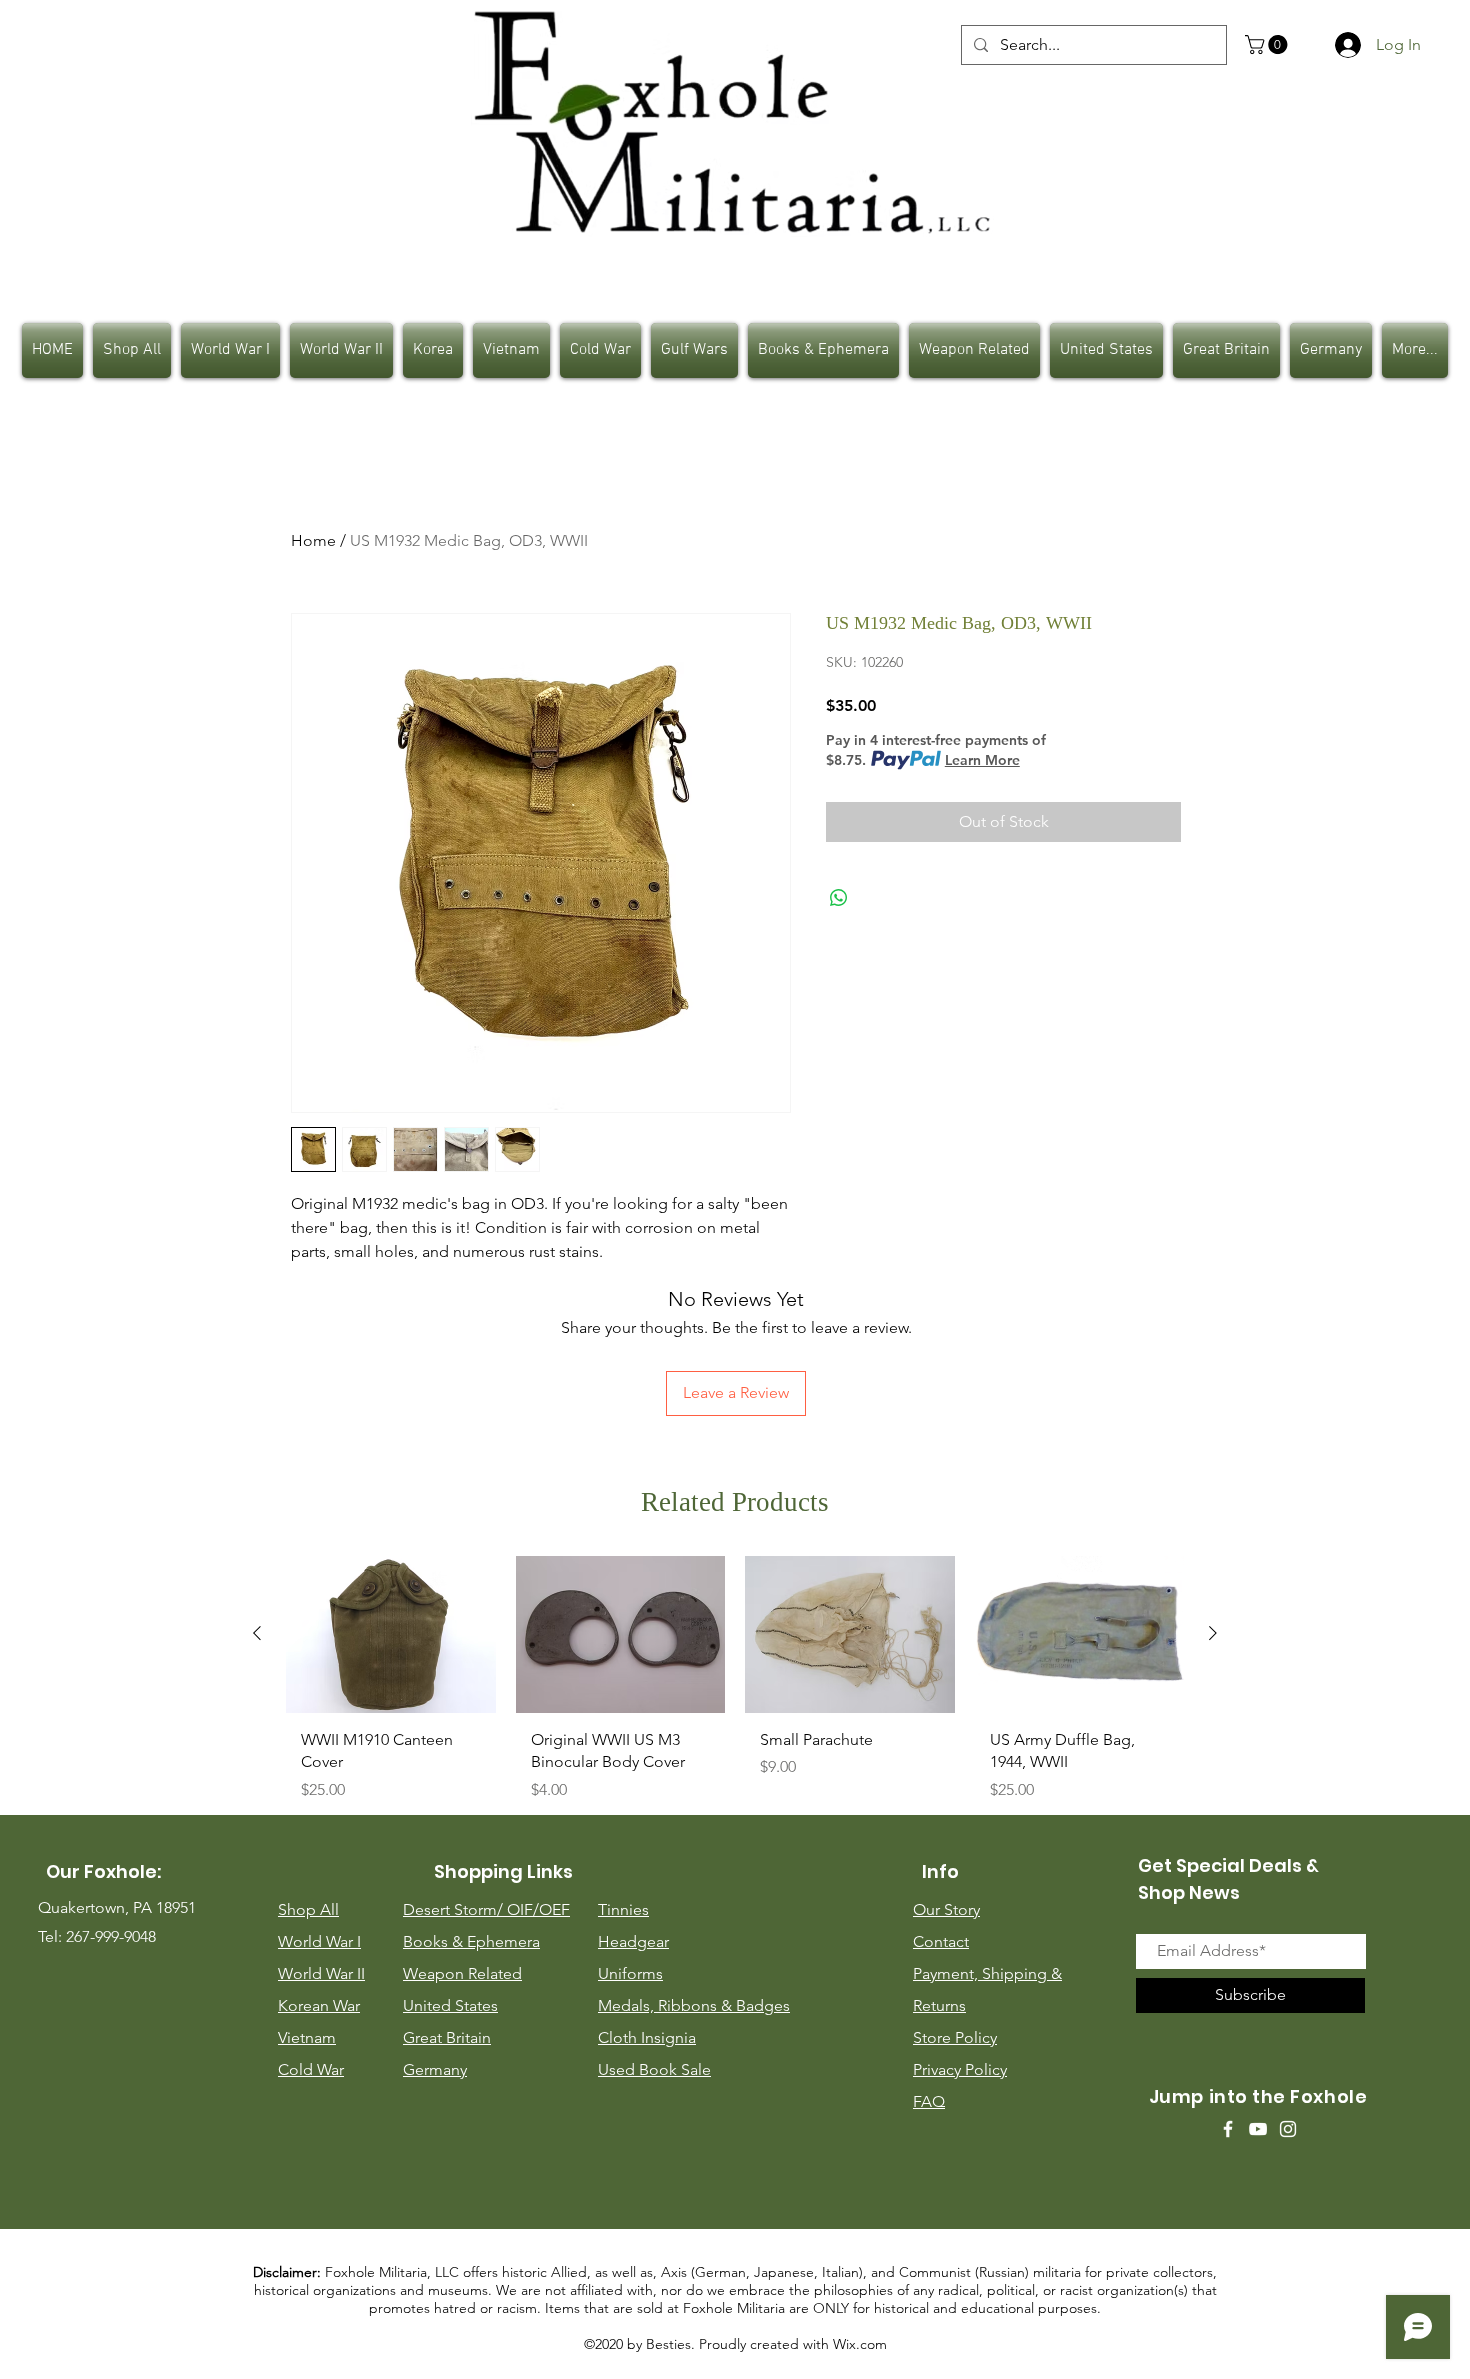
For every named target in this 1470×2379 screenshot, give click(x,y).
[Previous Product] (257, 1633)
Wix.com (860, 2344)
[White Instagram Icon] (1288, 2129)
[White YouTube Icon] (1258, 2129)
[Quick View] (391, 1634)
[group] (735, 1686)
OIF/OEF (538, 1909)
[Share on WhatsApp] (839, 898)
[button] (1268, 44)
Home (313, 540)
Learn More (982, 760)
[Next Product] (1213, 1633)
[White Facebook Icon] (1228, 2129)
